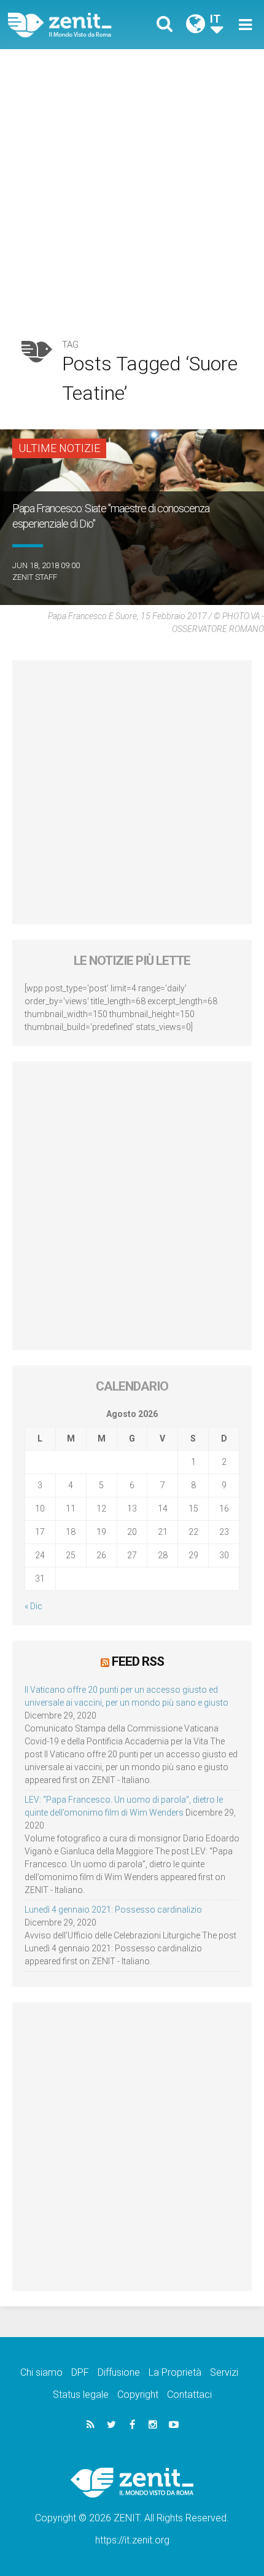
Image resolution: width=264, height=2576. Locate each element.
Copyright (138, 2395)
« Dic (33, 1606)
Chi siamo (41, 2372)
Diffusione (119, 2372)
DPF (80, 2372)
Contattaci (189, 2395)
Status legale (81, 2395)
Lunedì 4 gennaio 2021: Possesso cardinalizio (113, 1910)
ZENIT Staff (35, 577)
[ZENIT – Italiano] (74, 25)
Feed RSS (138, 1661)
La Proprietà (175, 2372)
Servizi (224, 2372)
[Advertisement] (132, 187)
